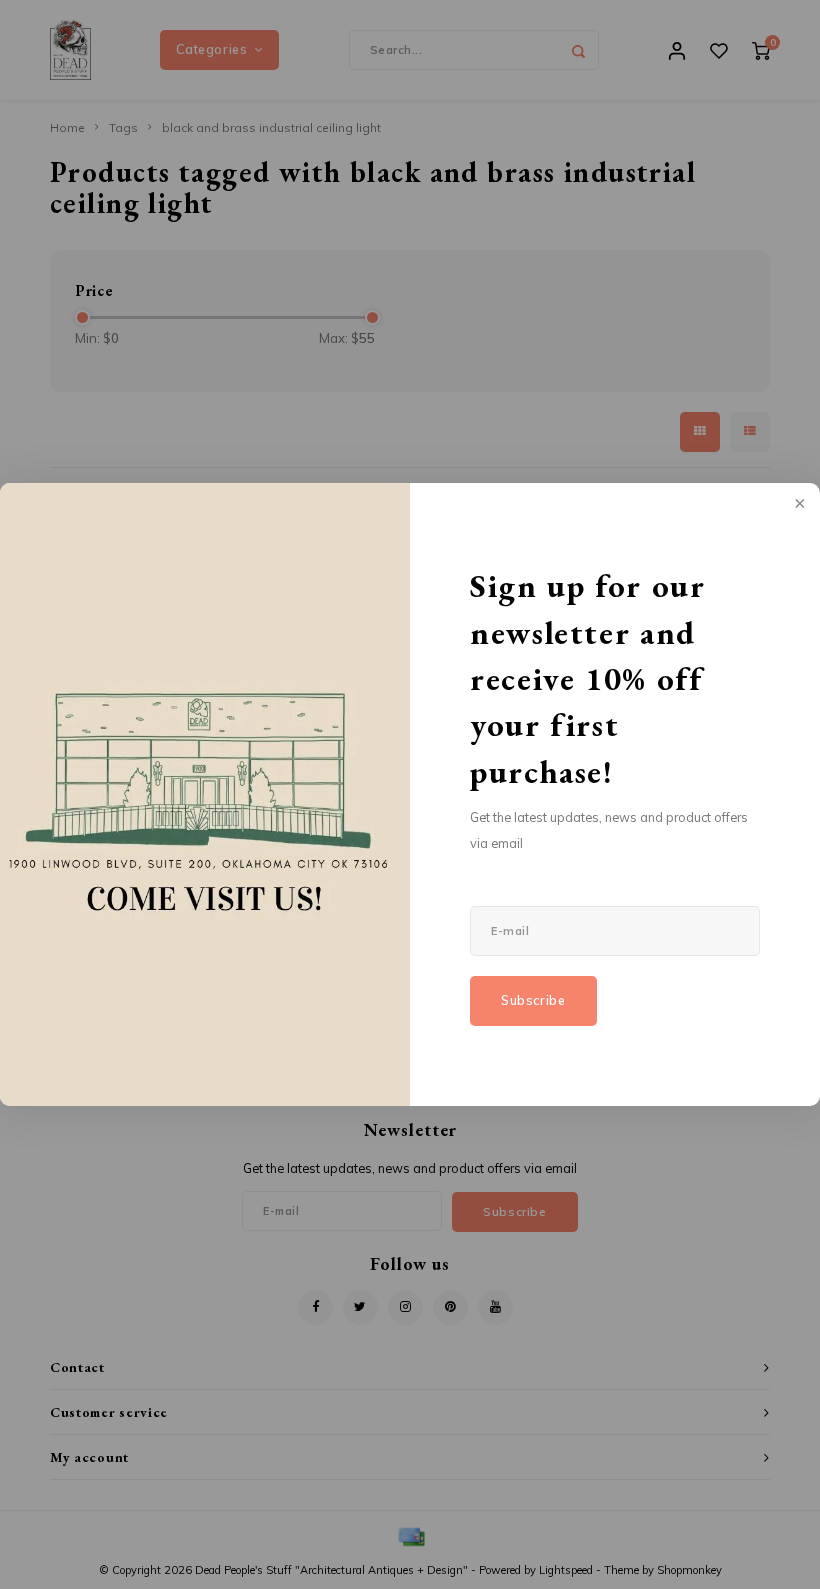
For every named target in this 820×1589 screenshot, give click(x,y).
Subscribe (533, 1000)
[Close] (798, 505)
